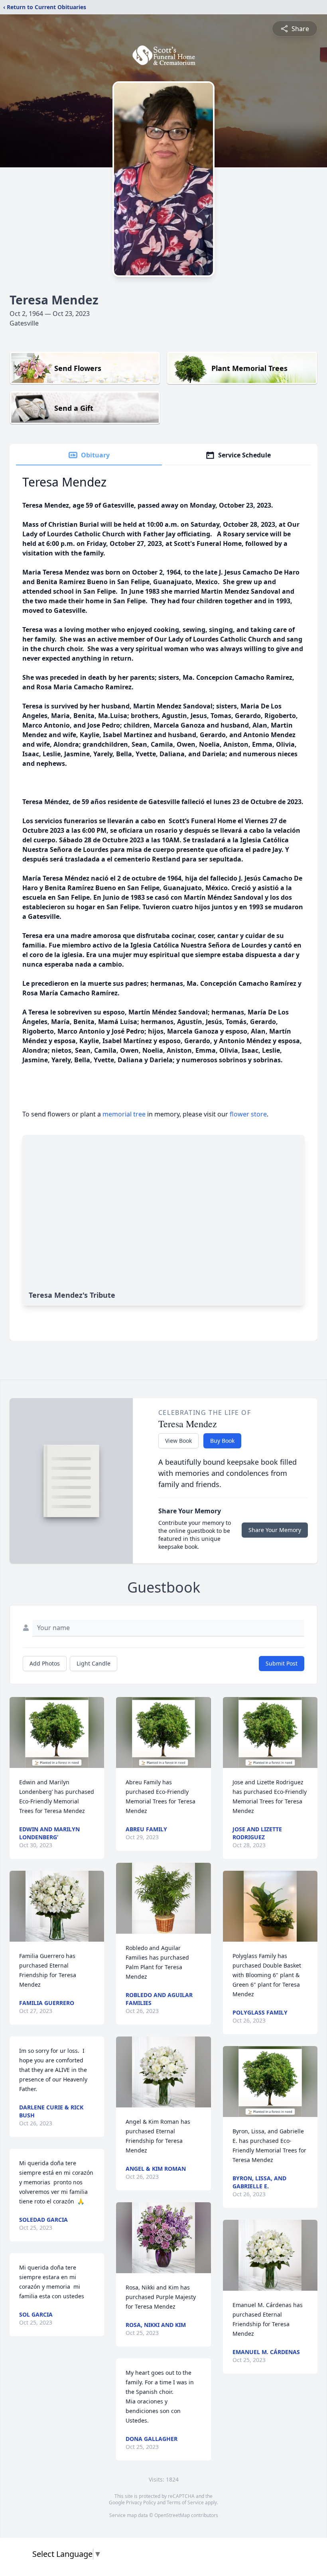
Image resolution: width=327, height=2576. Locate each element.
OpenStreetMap (172, 2515)
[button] (57, 1732)
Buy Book (222, 1441)
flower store (248, 1114)
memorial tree (124, 1114)
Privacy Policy (141, 2502)
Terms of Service (185, 2502)
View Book (178, 1441)
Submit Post (282, 1663)
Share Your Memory (275, 1530)
